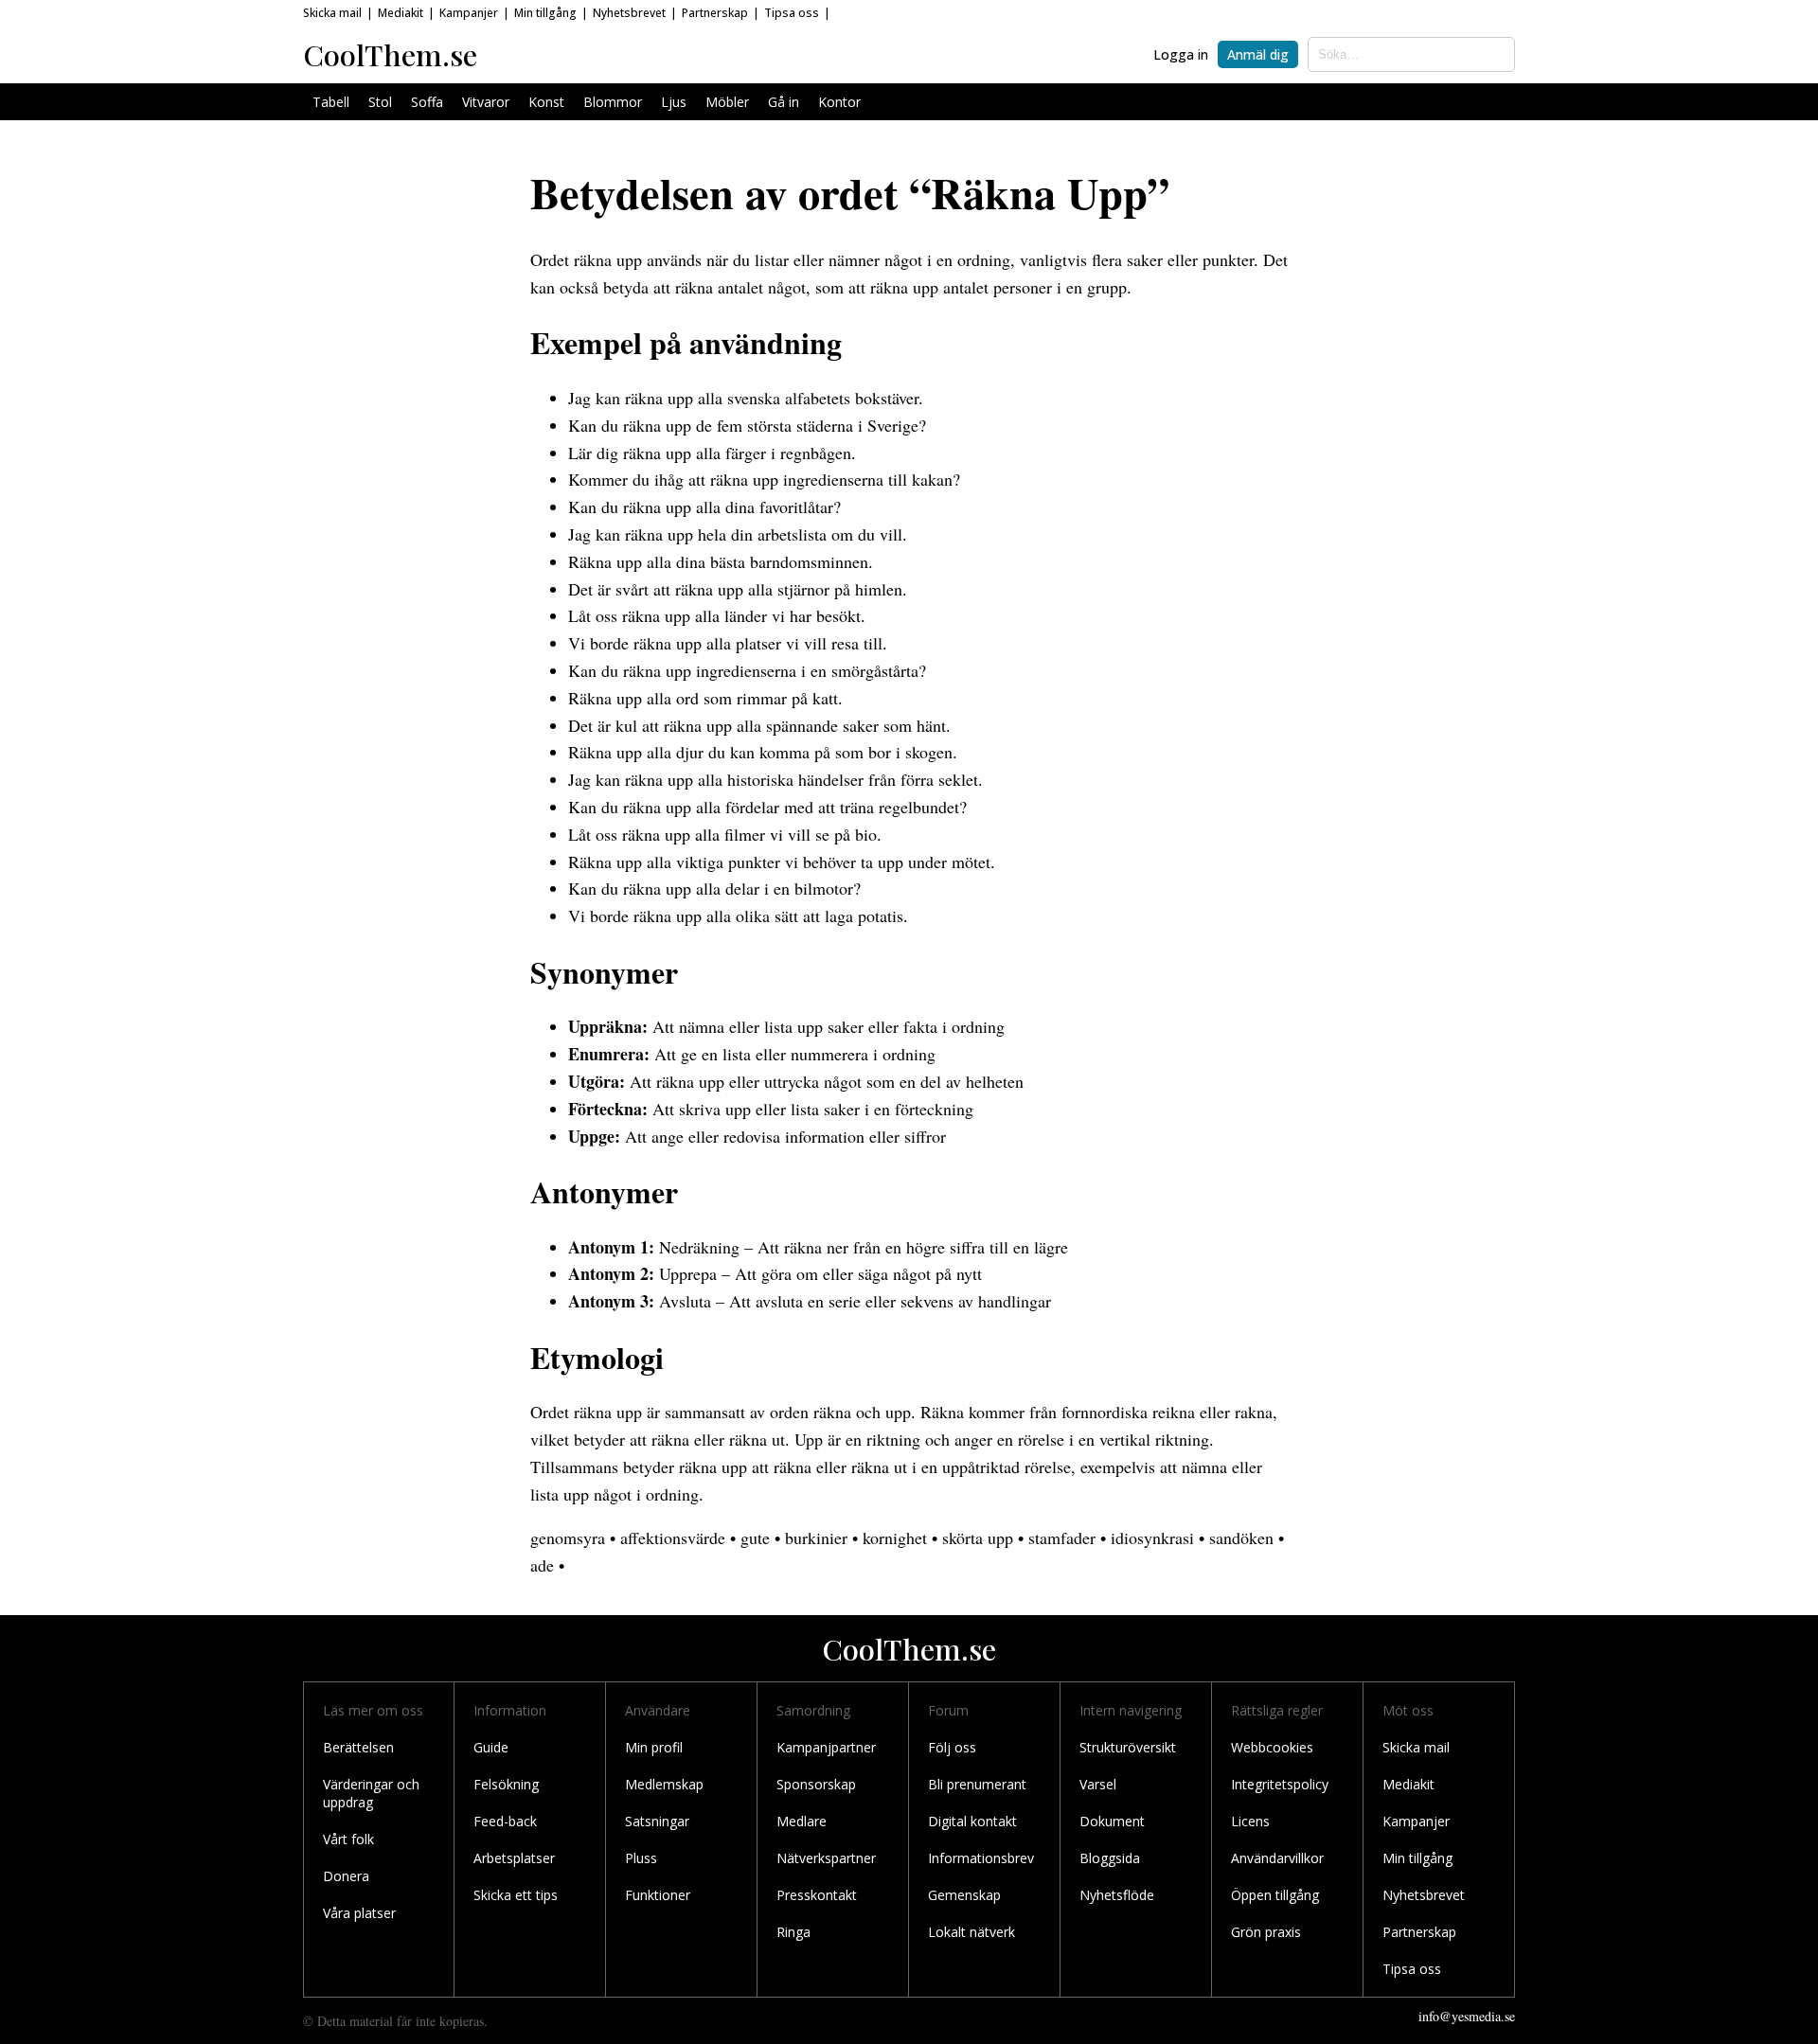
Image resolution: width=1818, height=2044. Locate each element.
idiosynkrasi (1152, 1537)
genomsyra (568, 1537)
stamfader (1062, 1537)
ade (542, 1565)
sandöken (1241, 1537)
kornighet (895, 1537)
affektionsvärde (673, 1537)
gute (755, 1537)
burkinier (816, 1537)
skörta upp (978, 1537)
